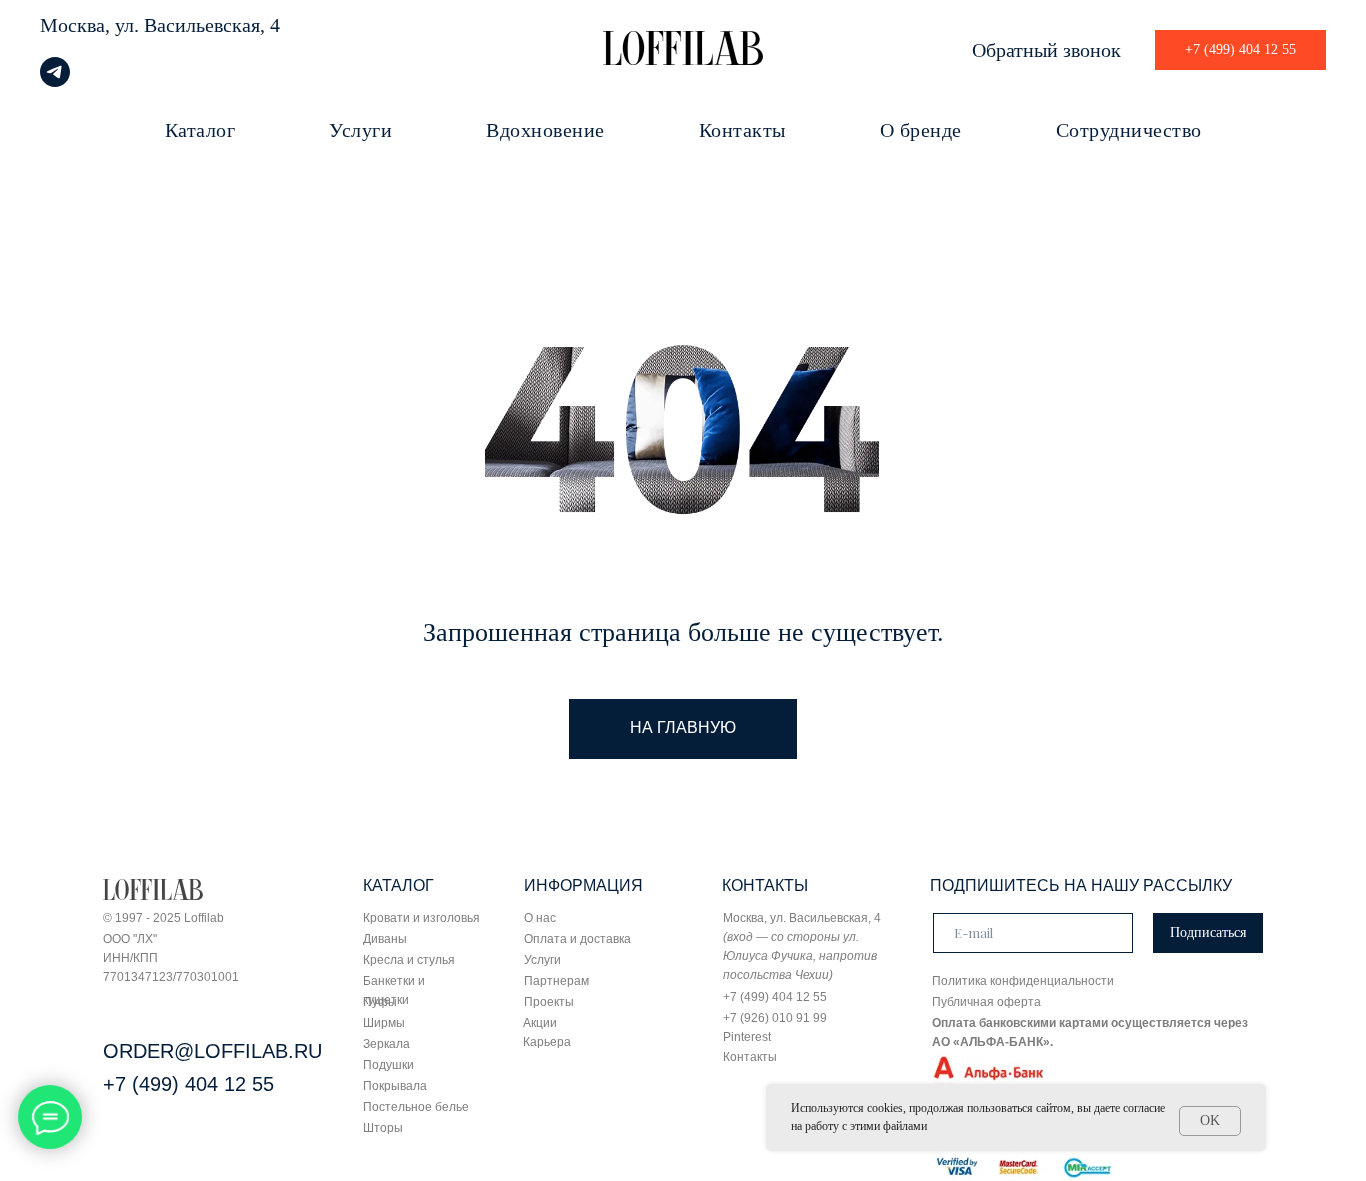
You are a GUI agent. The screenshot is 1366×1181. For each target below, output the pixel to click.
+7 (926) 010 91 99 (775, 1018)
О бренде (921, 130)
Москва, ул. (89, 25)
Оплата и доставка (577, 939)
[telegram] (55, 81)
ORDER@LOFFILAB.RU (212, 1051)
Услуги (360, 130)
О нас (540, 918)
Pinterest (747, 1037)
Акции (540, 1023)
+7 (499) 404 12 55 (188, 1084)
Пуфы (380, 1002)
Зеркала (386, 1044)
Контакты (742, 130)
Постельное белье (416, 1107)
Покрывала (395, 1086)
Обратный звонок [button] (1046, 50)
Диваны (385, 939)
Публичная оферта (986, 1002)
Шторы (383, 1128)
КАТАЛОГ (398, 885)
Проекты (549, 1002)
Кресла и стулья (409, 960)
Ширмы (384, 1023)
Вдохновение (545, 130)
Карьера (547, 1042)
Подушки (388, 1065)
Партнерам (556, 981)
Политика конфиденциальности (1023, 981)
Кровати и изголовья (421, 918)
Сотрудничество (1129, 130)
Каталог (200, 130)
